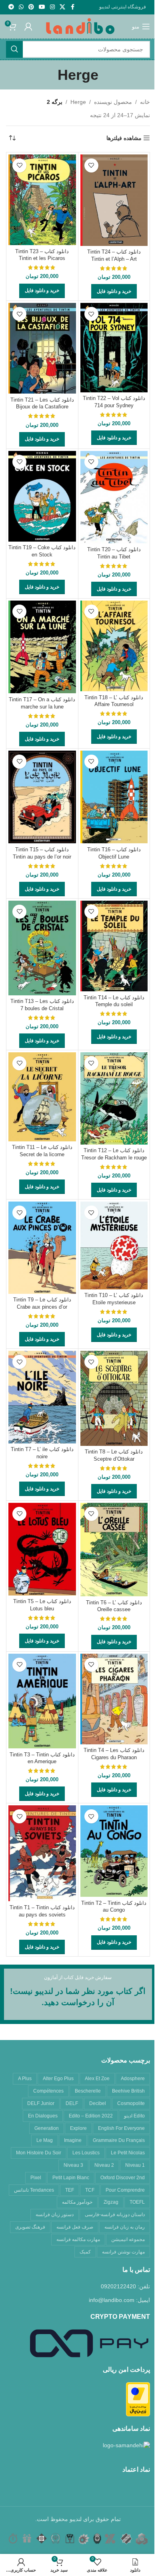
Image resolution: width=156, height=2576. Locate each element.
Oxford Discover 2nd (123, 2178)
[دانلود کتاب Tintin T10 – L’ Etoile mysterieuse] (114, 1245)
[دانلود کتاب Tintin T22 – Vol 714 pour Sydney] (114, 347)
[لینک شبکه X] (62, 7)
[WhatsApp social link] (21, 7)
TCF (90, 2190)
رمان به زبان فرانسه (125, 2227)
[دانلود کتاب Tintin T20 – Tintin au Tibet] (114, 497)
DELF (72, 2103)
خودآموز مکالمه (77, 2202)
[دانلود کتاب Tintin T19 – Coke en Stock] (42, 496)
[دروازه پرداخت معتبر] (138, 2399)
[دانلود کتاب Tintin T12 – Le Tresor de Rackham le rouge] (114, 1098)
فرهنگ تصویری (30, 2227)
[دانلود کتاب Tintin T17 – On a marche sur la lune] (42, 647)
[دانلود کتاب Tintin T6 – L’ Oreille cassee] (114, 1550)
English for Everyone (121, 2128)
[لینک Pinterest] (31, 7)
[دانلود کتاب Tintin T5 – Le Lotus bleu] (42, 1549)
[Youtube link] (42, 7)
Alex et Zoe (97, 2079)
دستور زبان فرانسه (55, 2215)
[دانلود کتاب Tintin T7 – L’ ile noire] (42, 1397)
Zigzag (111, 2202)
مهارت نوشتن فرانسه (123, 2252)
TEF (70, 2190)
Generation (47, 2128)
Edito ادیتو (134, 2116)
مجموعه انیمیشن (128, 2239)
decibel (98, 2103)
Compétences (48, 2091)
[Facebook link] (72, 7)
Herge (78, 102)
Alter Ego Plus (58, 2079)
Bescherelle (88, 2091)
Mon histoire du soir (39, 2153)
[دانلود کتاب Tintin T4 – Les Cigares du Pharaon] (114, 1699)
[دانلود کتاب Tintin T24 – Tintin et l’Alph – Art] (114, 200)
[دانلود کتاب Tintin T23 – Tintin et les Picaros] (42, 200)
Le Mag (45, 2140)
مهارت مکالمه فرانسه (78, 2239)
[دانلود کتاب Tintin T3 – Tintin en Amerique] (42, 1701)
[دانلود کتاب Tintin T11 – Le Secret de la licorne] (42, 1097)
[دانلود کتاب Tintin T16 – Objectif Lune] (114, 797)
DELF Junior (41, 2103)
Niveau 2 (104, 2165)
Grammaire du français (119, 2140)
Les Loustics (86, 2153)
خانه (145, 102)
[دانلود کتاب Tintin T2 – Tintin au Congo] (114, 1851)
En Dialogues (43, 2116)
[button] (114, 291)
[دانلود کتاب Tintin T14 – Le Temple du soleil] (114, 946)
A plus (25, 2079)
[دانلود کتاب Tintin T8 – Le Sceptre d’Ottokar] (114, 1398)
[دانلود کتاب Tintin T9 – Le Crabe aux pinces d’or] (42, 1247)
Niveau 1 (135, 2165)
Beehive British (128, 2091)
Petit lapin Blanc (71, 2178)
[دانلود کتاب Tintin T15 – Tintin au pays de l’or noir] (42, 797)
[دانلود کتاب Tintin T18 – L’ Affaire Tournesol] (114, 646)
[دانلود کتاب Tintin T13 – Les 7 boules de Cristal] (42, 948)
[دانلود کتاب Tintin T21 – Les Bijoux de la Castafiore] (42, 348)
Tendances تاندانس (34, 2190)
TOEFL (137, 2202)
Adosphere (133, 2079)
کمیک (85, 2252)
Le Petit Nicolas (128, 2153)
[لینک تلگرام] (11, 7)
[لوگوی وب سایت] (80, 26)
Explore (78, 2128)
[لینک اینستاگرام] (52, 7)
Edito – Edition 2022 (91, 2116)
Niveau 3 (73, 2165)
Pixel (36, 2178)
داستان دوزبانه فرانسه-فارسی (115, 2215)
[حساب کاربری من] (28, 26)
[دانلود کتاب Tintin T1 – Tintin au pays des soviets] (42, 1853)
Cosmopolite (131, 2103)
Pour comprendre (125, 2190)
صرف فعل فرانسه (75, 2227)
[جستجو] (14, 49)
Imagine (73, 2140)
